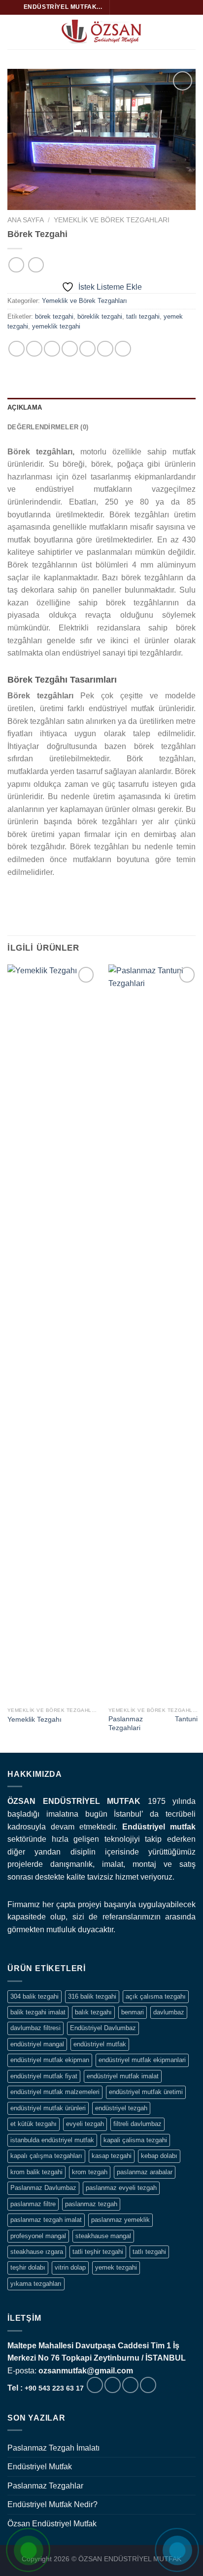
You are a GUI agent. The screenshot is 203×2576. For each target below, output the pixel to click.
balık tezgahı (93, 2012)
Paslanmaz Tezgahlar (45, 2486)
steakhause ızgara (37, 2252)
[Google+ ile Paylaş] (105, 349)
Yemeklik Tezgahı (34, 1720)
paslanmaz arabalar (145, 2172)
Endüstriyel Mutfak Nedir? (52, 2504)
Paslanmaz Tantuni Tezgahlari (153, 1723)
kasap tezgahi (112, 2156)
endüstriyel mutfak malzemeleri (55, 2092)
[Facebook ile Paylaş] (34, 349)
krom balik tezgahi (36, 2172)
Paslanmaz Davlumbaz (43, 2188)
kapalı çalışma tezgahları (46, 2156)
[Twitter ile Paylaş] (52, 349)
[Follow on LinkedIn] (166, 7)
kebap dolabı (159, 2156)
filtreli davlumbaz (137, 2124)
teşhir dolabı (28, 2267)
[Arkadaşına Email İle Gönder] (70, 349)
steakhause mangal (103, 2236)
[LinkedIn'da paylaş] (123, 349)
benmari (133, 2012)
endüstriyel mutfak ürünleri (48, 2108)
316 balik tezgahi (92, 1996)
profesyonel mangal (38, 2236)
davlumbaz (169, 2012)
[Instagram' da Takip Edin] (128, 7)
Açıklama (25, 407)
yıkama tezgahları (36, 2284)
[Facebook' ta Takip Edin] (118, 7)
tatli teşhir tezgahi (98, 2252)
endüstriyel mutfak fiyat (44, 2076)
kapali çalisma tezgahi (135, 2140)
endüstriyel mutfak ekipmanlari (142, 2060)
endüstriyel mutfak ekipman (50, 2060)
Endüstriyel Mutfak (40, 2467)
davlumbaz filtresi (35, 2028)
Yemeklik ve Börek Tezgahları (112, 220)
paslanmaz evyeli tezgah (121, 2188)
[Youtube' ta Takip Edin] (175, 7)
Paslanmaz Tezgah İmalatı (53, 2448)
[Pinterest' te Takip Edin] (156, 7)
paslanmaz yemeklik (120, 2220)
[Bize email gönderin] (146, 7)
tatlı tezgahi (143, 316)
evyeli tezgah (85, 2124)
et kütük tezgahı (34, 2124)
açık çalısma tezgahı (156, 1996)
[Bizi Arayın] (148, 2385)
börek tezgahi (54, 316)
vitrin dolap (70, 2267)
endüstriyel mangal (37, 2044)
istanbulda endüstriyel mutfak (52, 2140)
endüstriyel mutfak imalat (123, 2076)
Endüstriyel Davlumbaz (103, 2028)
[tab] (101, 408)
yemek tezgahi (116, 2267)
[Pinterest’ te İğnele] (87, 349)
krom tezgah (90, 2172)
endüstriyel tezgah (121, 2108)
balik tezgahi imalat (38, 2012)
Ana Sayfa (26, 220)
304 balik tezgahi (34, 1996)
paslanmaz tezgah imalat (46, 2220)
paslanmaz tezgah (91, 2204)
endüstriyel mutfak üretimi (146, 2092)
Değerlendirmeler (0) (48, 427)
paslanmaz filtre (33, 2204)
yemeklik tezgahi (56, 326)
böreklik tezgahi (100, 316)
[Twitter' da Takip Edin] (137, 7)
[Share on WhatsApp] (17, 349)
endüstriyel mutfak (100, 2044)
